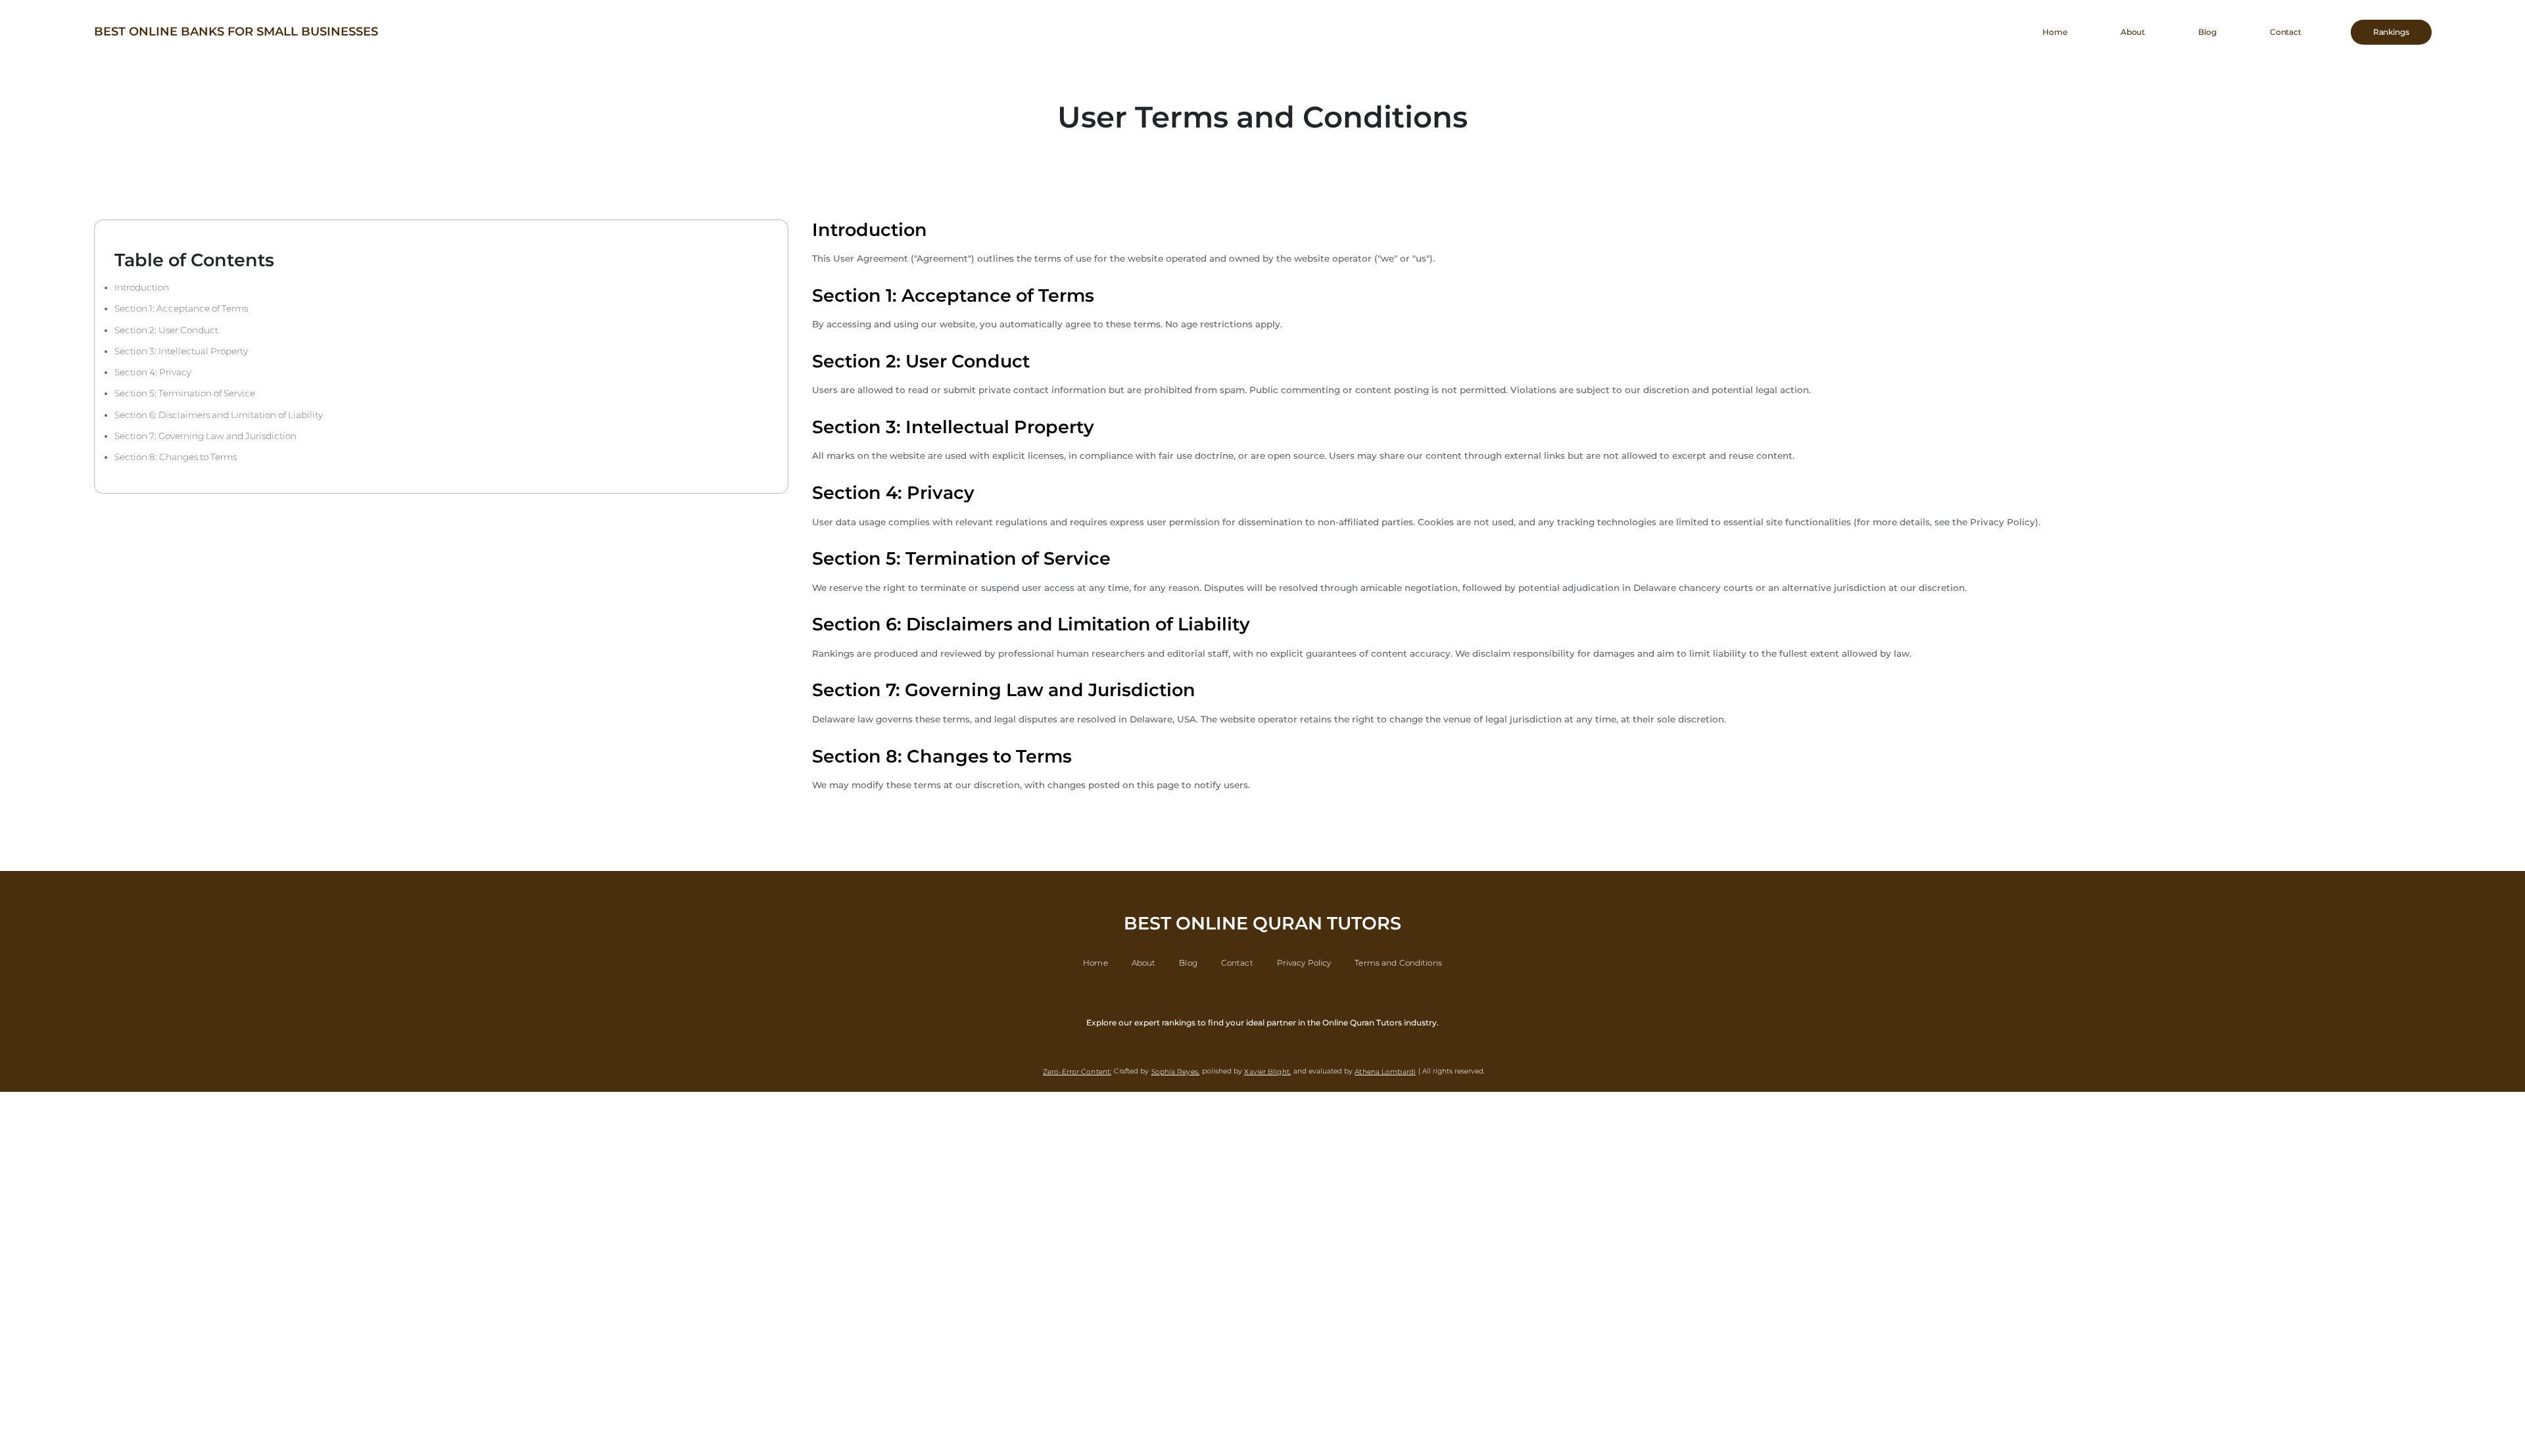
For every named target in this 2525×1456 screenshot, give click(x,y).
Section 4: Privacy (153, 372)
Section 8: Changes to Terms (176, 457)
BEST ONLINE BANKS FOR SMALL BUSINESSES (236, 32)
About (2133, 32)
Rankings (2391, 32)
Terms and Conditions (1398, 963)
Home (2055, 32)
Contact (2286, 32)
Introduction (142, 287)
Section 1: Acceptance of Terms (181, 308)
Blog (2207, 32)
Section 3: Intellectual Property (181, 351)
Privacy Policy (1304, 963)
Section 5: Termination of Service (185, 393)
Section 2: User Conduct (166, 330)
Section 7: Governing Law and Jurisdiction (205, 436)
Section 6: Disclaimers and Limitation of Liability (219, 415)
